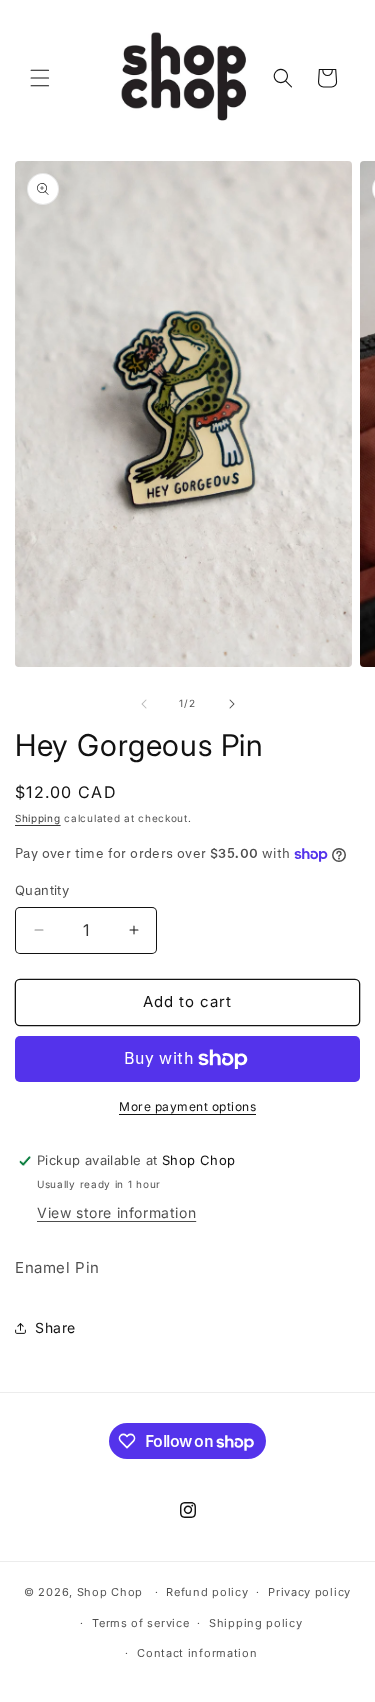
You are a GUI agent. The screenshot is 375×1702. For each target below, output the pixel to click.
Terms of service (140, 1623)
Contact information (197, 1653)
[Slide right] (232, 704)
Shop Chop (110, 1592)
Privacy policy (309, 1592)
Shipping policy (256, 1623)
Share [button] (55, 1327)
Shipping (38, 818)
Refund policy (207, 1592)
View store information (116, 1212)
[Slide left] (144, 704)
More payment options (187, 1106)
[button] (40, 78)
